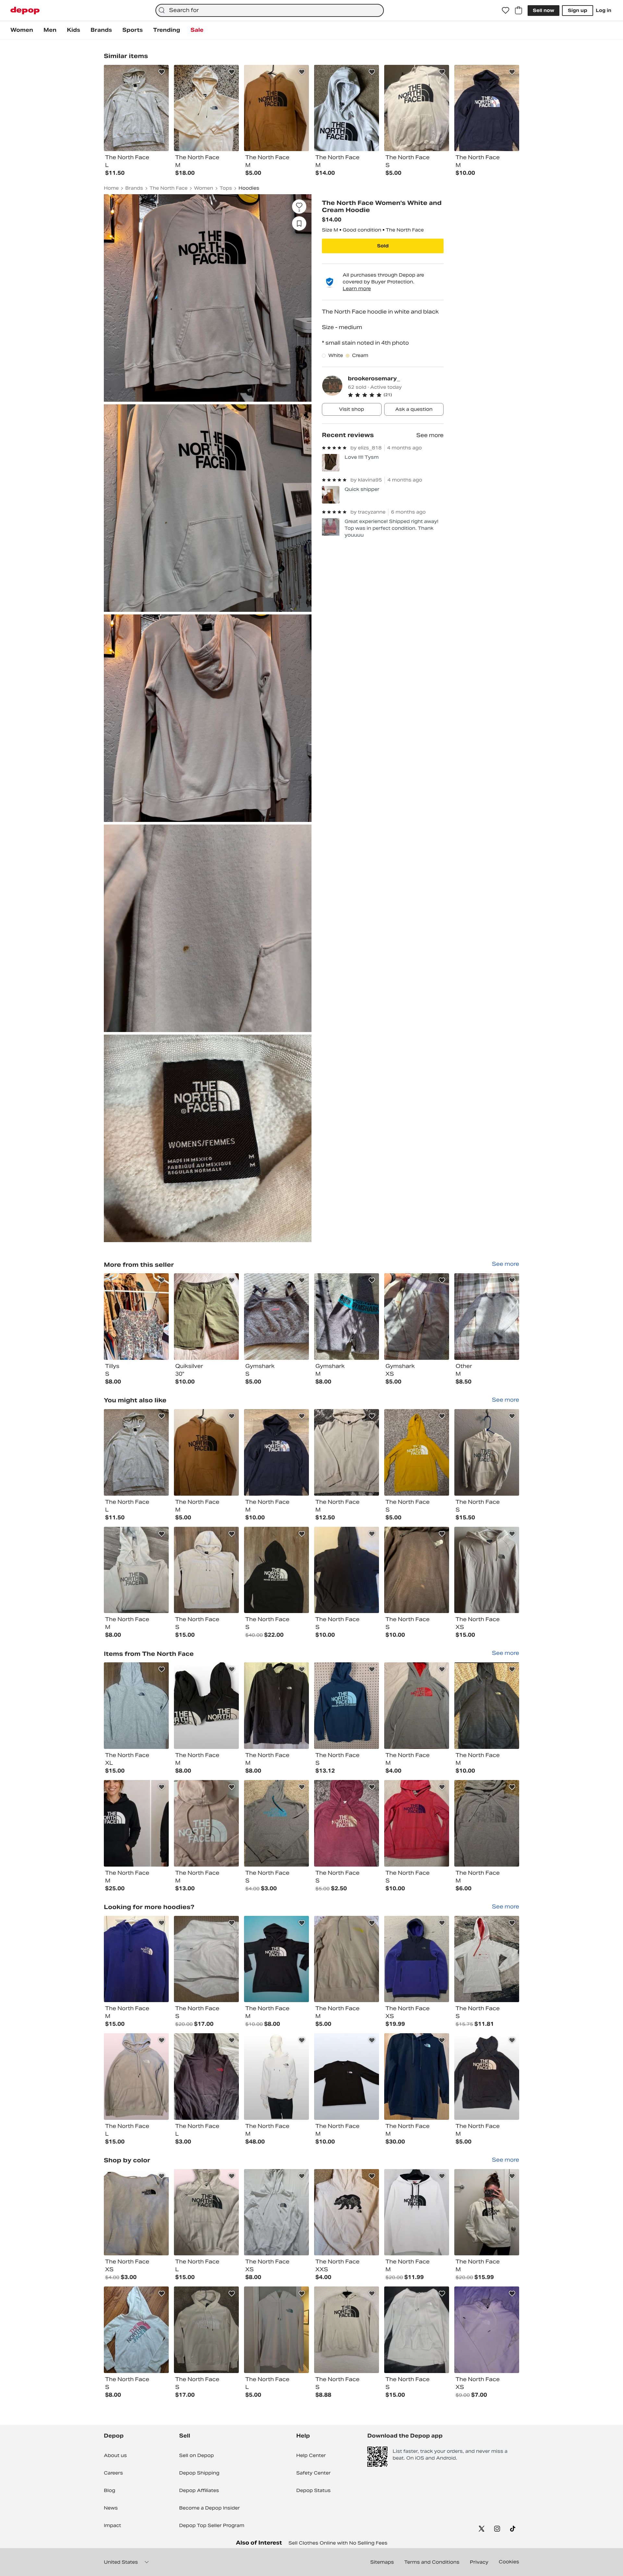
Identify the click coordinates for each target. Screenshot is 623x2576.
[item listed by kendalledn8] (347, 1959)
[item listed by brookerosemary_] (136, 1317)
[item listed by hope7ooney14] (136, 1570)
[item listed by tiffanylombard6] (417, 1452)
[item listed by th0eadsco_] (206, 1570)
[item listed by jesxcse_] (347, 2077)
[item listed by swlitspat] (136, 1706)
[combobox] (270, 10)
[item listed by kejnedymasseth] (347, 1570)
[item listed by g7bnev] (347, 2212)
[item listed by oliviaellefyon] (276, 1706)
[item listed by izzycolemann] (136, 1959)
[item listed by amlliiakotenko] (487, 2212)
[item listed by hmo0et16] (206, 2077)
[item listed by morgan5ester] (276, 1823)
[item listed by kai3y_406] (417, 1823)
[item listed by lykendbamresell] (276, 1570)
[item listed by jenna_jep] (487, 1823)
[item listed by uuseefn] (487, 1959)
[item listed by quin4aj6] (206, 2212)
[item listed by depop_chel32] (136, 2330)
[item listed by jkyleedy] (487, 2077)
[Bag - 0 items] (519, 10)
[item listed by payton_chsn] (206, 1959)
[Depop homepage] (25, 11)
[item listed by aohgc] (347, 1706)
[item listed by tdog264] (347, 2330)
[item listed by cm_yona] (206, 1823)
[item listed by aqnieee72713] (276, 2212)
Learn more (357, 289)
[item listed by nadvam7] (417, 1570)
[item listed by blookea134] (347, 1452)
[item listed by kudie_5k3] (487, 2330)
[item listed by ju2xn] (276, 1959)
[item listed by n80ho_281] (276, 2330)
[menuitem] (22, 30)
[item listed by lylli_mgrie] (487, 1570)
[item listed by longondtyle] (276, 2077)
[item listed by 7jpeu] (417, 1706)
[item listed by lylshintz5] (206, 2330)
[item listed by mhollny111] (487, 1452)
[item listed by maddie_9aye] (206, 1452)
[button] (396, 395)
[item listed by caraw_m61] (136, 1823)
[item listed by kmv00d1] (347, 1823)
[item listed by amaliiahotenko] (417, 2212)
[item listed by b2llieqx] (136, 2077)
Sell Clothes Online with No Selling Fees (338, 2543)
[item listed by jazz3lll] (206, 1706)
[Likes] (506, 10)
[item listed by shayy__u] (487, 1706)
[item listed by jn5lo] (276, 1452)
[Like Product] (162, 72)
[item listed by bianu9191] (417, 2077)
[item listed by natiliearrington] (136, 1452)
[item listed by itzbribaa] (136, 2212)
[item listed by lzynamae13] (417, 2330)
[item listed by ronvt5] (417, 1959)
